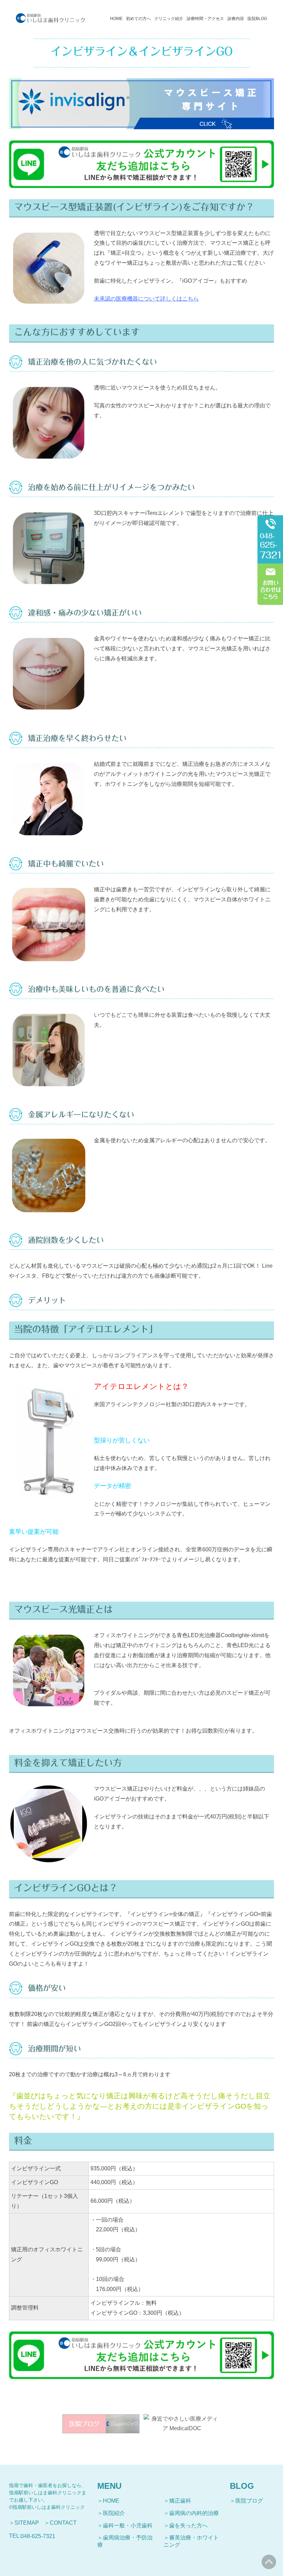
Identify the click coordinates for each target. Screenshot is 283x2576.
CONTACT (63, 2523)
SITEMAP (27, 2523)
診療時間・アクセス (205, 19)
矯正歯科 (180, 2501)
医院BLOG (257, 19)
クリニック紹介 (169, 19)
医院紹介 (114, 2513)
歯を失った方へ (188, 2526)
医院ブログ (249, 2501)
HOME (116, 19)
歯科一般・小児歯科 (128, 2526)
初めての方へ (138, 19)
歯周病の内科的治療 (194, 2513)
